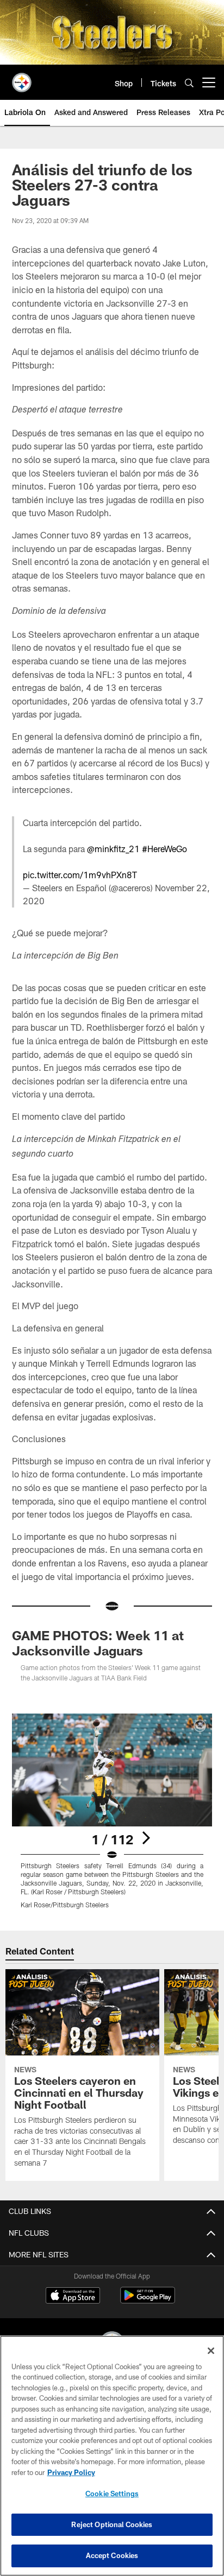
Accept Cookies (112, 2555)
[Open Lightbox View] (112, 1811)
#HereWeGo (164, 849)
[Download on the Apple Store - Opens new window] (73, 2296)
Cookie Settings (112, 2493)
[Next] (146, 1838)
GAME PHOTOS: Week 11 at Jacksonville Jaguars (98, 1643)
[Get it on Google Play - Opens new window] (148, 2301)
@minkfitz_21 (113, 849)
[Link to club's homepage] (22, 78)
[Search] (189, 83)
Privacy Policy (71, 2472)
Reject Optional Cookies (112, 2524)
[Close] (211, 2351)
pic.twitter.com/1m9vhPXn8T (80, 875)
